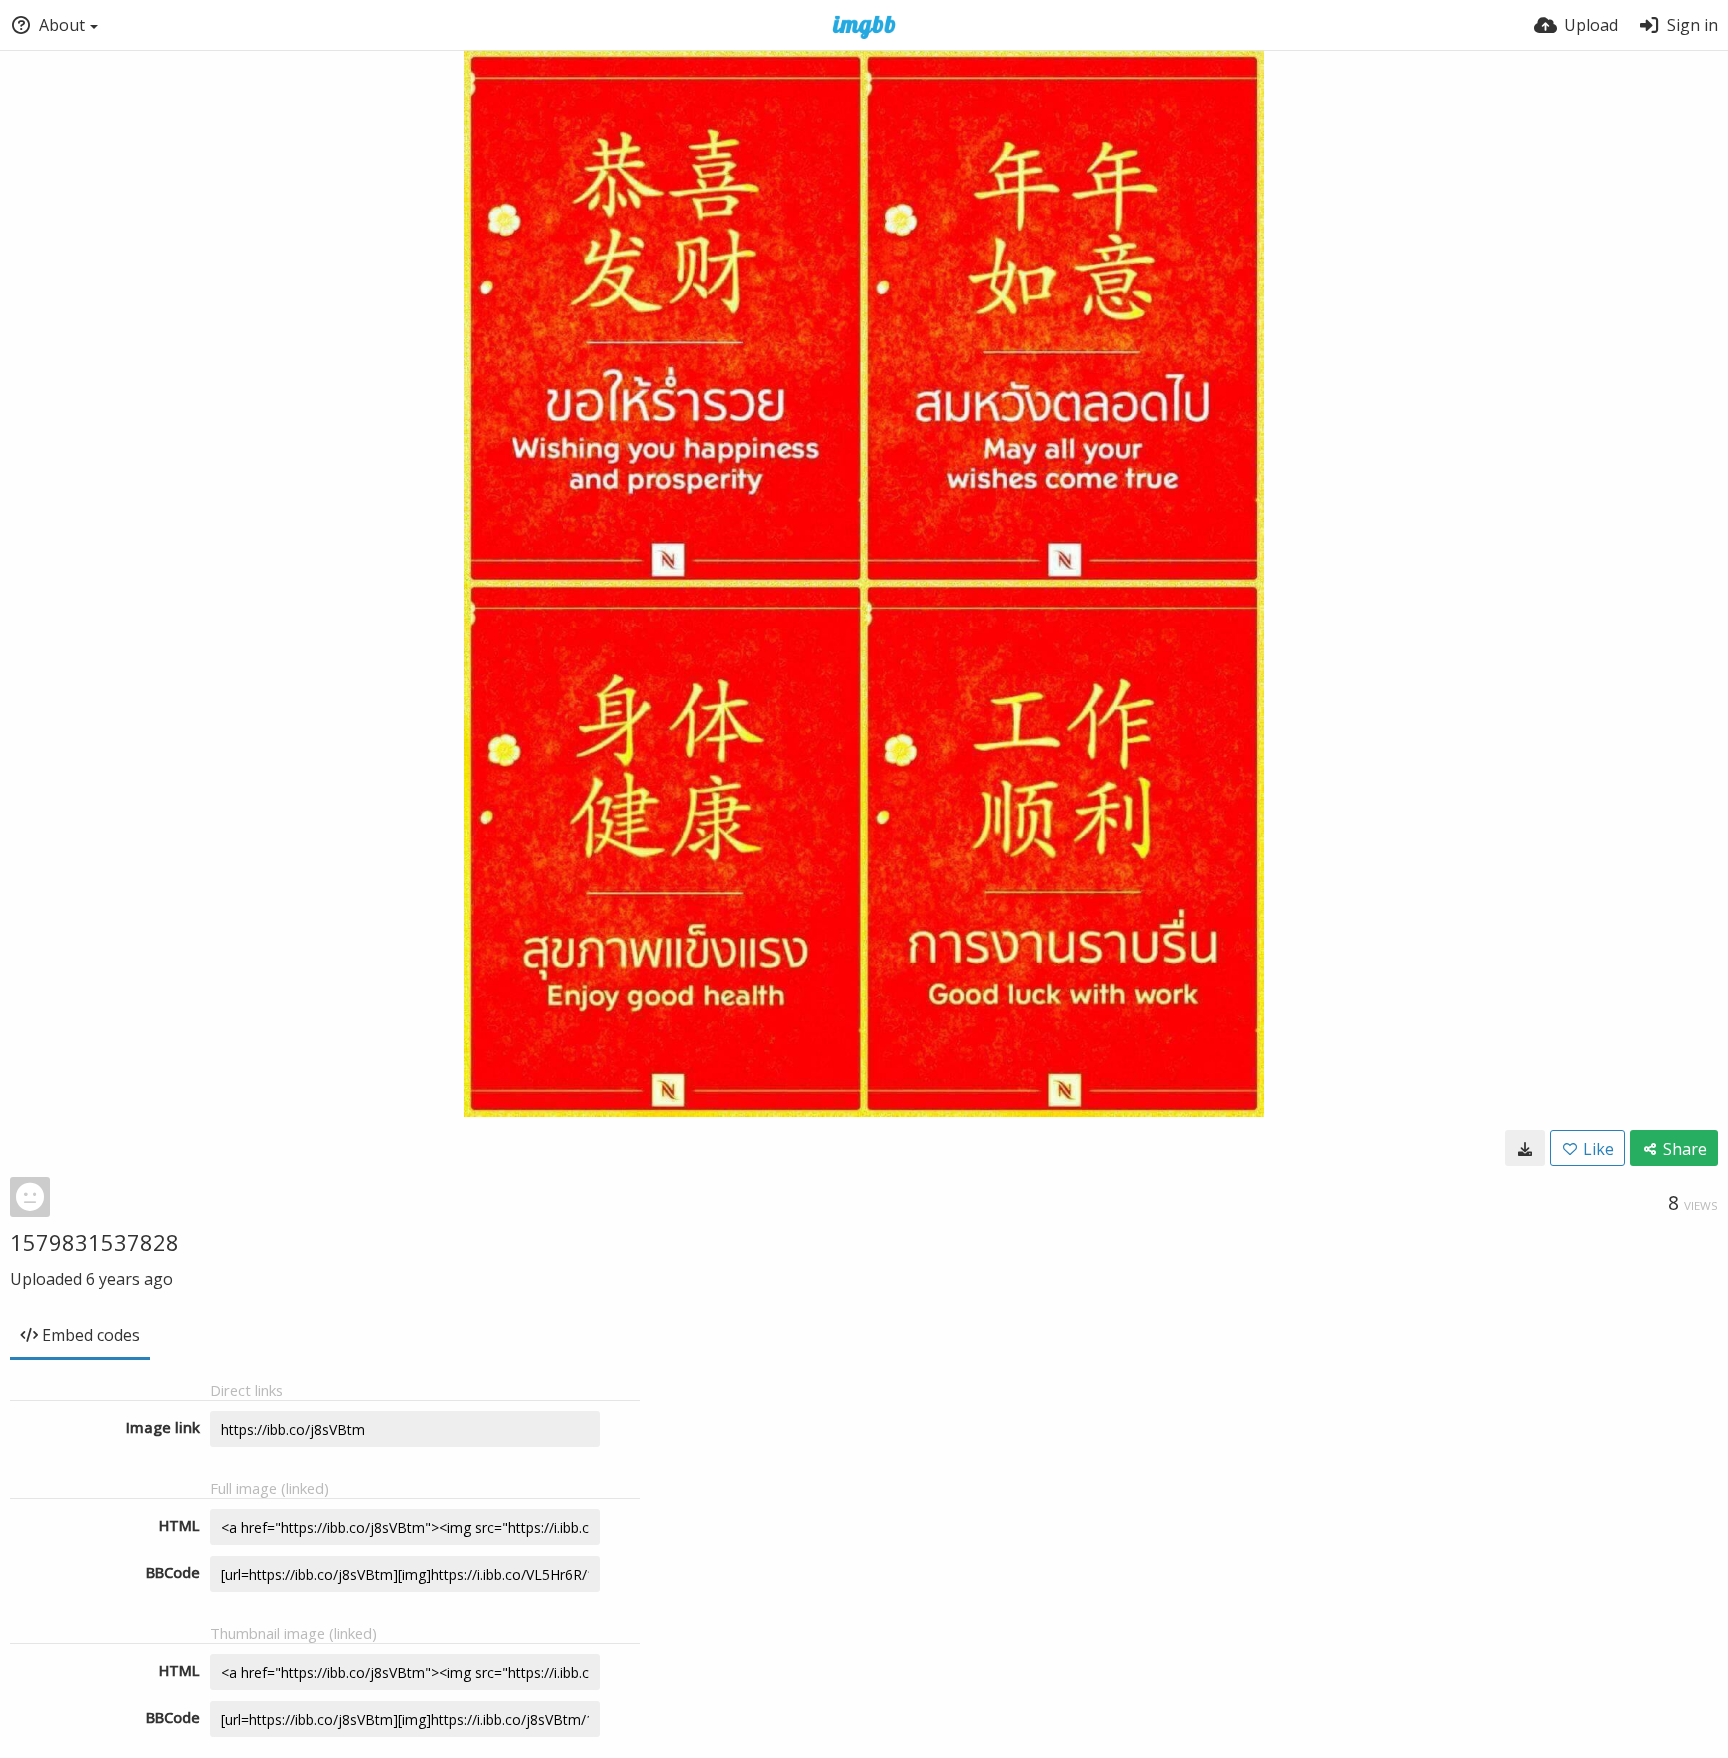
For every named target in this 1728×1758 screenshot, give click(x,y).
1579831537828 (94, 1242)
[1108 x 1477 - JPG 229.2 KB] (1525, 1148)
